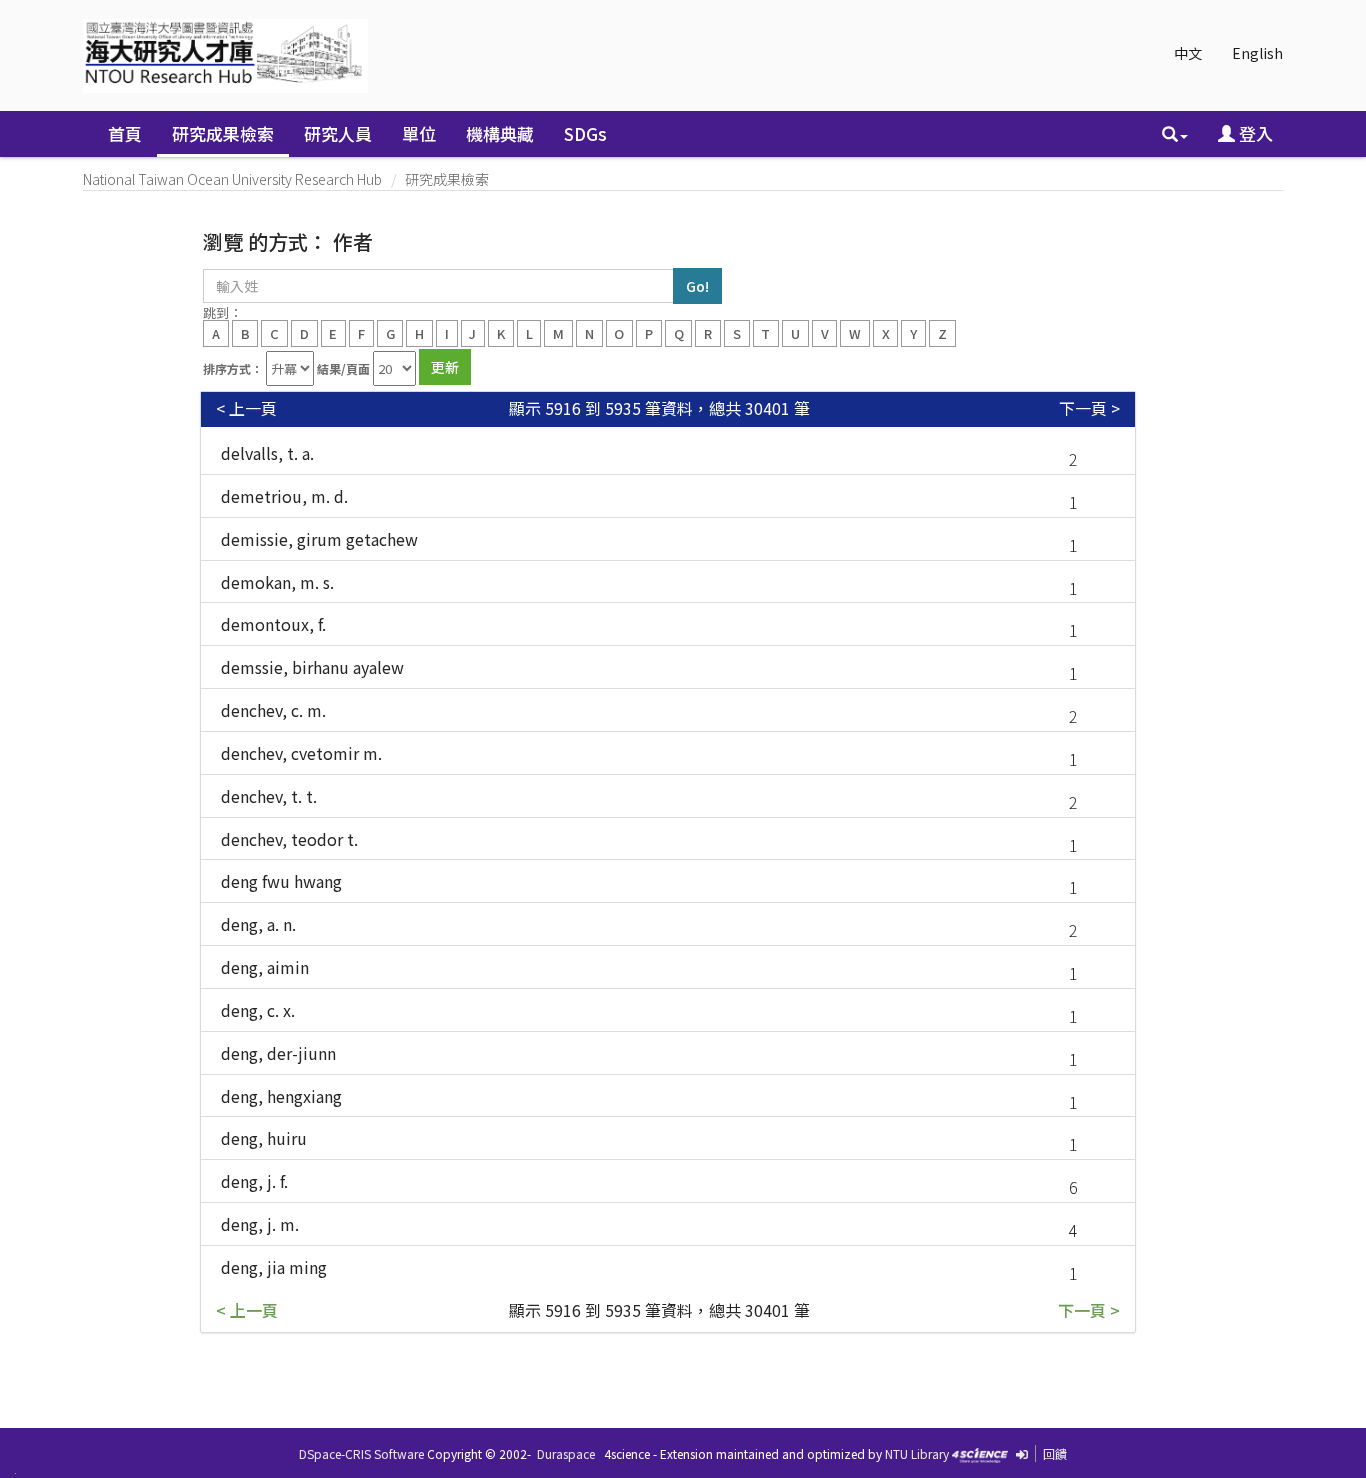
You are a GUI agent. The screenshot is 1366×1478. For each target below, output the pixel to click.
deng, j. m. (260, 1224)
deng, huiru (264, 1138)
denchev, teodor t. (289, 839)
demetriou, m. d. (284, 496)
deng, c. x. (258, 1010)
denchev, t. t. (269, 796)
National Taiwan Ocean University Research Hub (232, 179)
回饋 (1055, 1453)
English (1257, 53)
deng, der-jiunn (278, 1053)
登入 (1254, 133)
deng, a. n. (258, 924)
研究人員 (338, 133)
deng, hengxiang (281, 1096)
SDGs (585, 133)
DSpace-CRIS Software (361, 1453)
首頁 (125, 133)
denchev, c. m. (273, 710)
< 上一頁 (246, 408)
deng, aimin (265, 967)
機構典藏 (500, 133)
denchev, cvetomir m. (301, 753)
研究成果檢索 (223, 133)
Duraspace (566, 1453)
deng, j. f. (254, 1181)
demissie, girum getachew (319, 539)
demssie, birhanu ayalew (312, 667)
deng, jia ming (274, 1267)
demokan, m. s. (277, 582)
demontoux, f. (273, 624)
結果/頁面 (343, 368)
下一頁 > (1089, 408)
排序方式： (233, 368)
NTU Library (917, 1453)
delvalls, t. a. (267, 453)
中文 (1188, 53)
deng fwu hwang (281, 881)
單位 (419, 133)
